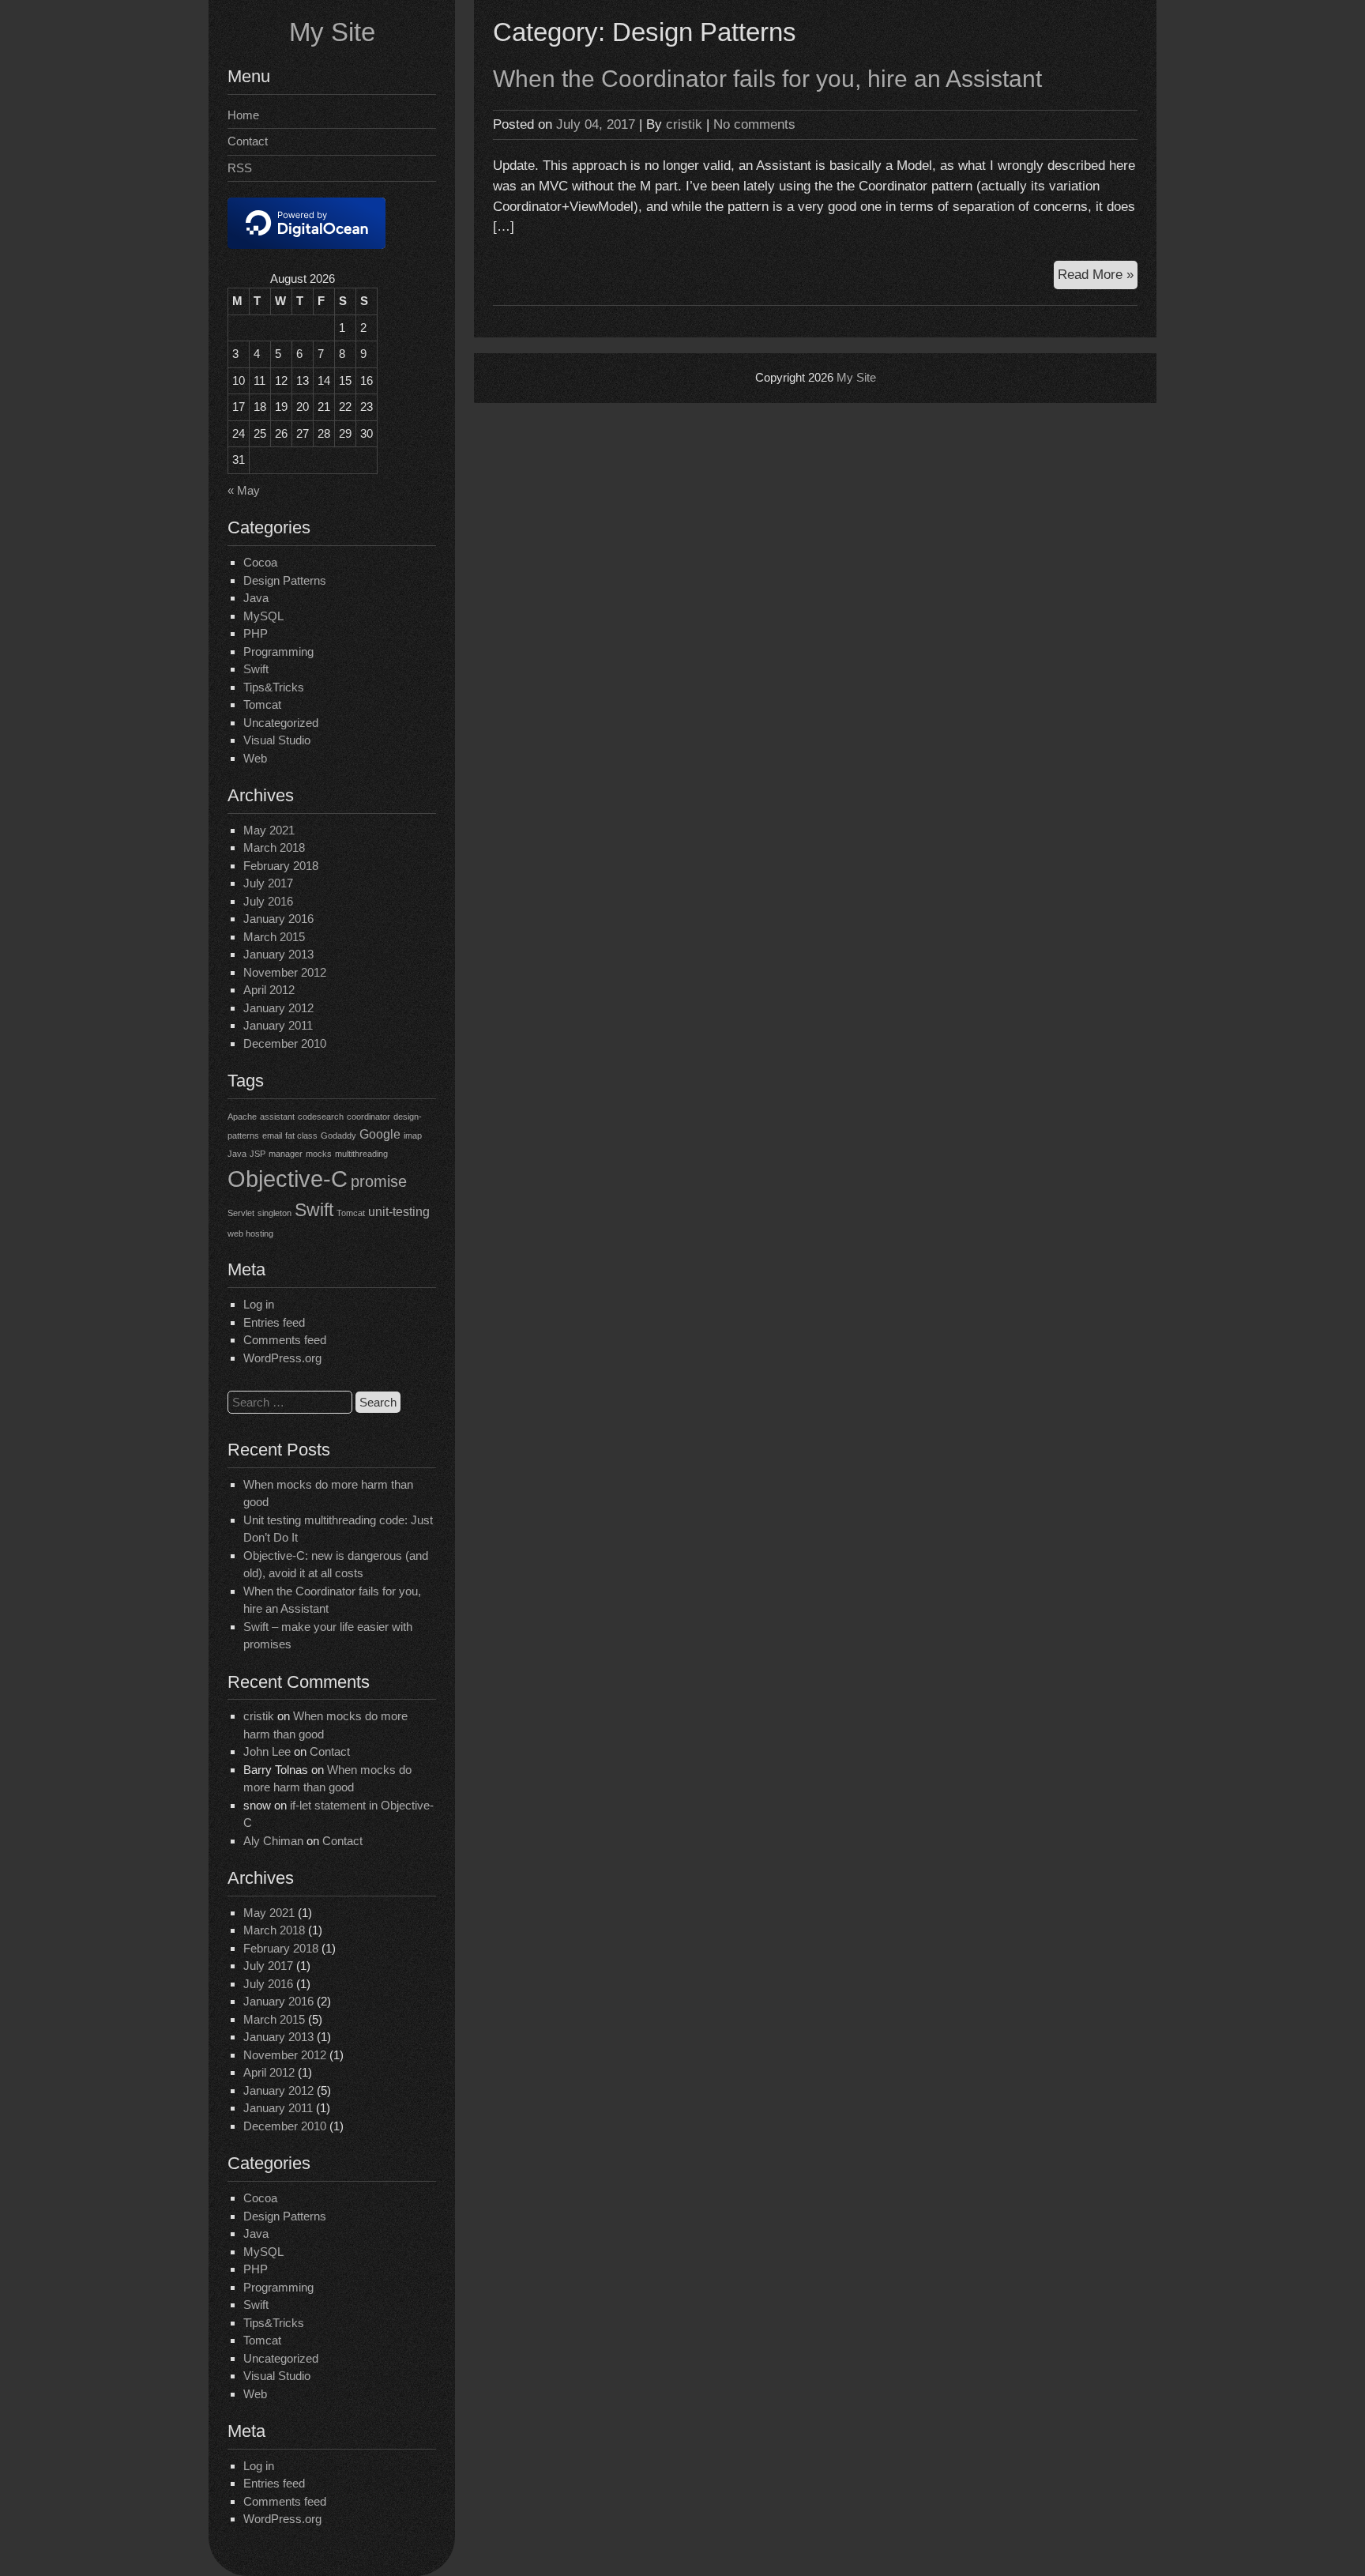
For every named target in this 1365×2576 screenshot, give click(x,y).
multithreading (361, 1154)
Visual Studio (277, 740)
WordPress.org (282, 1358)
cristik (259, 1716)
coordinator (369, 1117)
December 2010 (285, 1043)
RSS (240, 168)
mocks (319, 1154)
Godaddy (338, 1135)
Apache (242, 1117)
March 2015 (274, 937)
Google (380, 1134)
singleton (275, 1213)
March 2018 (274, 847)
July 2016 (268, 901)
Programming (278, 652)
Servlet (241, 1213)
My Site (332, 32)
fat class (301, 1135)
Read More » (1098, 277)
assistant (277, 1117)
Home (243, 115)
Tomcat (262, 704)
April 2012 (269, 990)
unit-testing (399, 1211)
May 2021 (269, 830)
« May (244, 490)
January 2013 (278, 954)
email (272, 1135)
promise (379, 1181)
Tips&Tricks (274, 687)
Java (256, 598)
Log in (259, 1304)
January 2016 (278, 919)
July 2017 (268, 883)
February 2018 (281, 866)
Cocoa (260, 562)
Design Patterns (285, 580)
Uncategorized (281, 723)
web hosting (250, 1233)
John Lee (267, 1751)
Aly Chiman (273, 1841)
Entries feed (274, 1322)
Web (255, 758)
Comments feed (285, 1340)
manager (286, 1154)
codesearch (321, 1117)
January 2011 (278, 1025)
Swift (256, 669)
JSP (258, 1154)
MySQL (263, 616)
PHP (256, 633)
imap (413, 1135)
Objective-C (288, 1179)
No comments (754, 124)
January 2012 (278, 1008)
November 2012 (285, 972)
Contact (248, 141)
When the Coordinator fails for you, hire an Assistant (767, 79)
